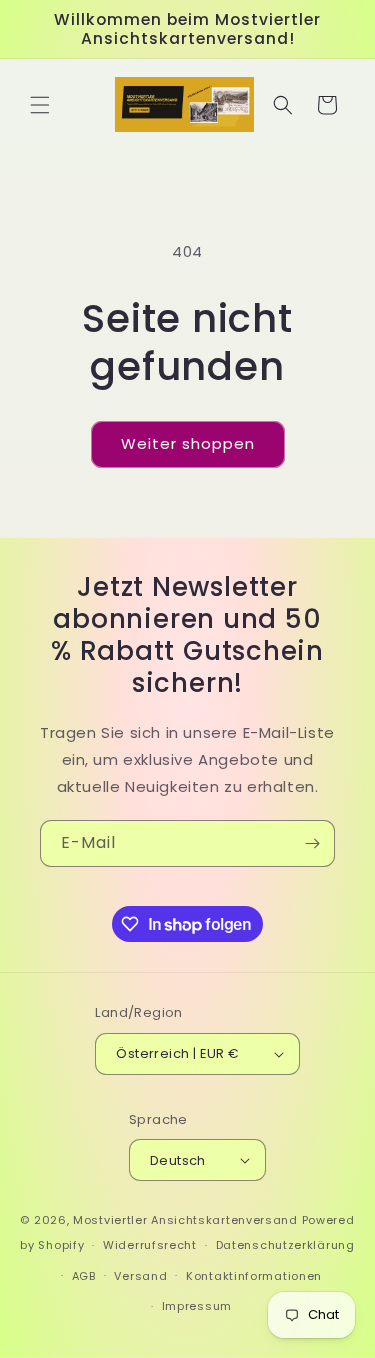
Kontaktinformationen (254, 1276)
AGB (84, 1276)
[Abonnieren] (312, 843)
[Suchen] (283, 105)
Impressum (197, 1306)
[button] (40, 105)
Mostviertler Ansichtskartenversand (185, 1220)
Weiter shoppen (188, 443)
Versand (140, 1276)
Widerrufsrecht (150, 1245)
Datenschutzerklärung (285, 1245)
